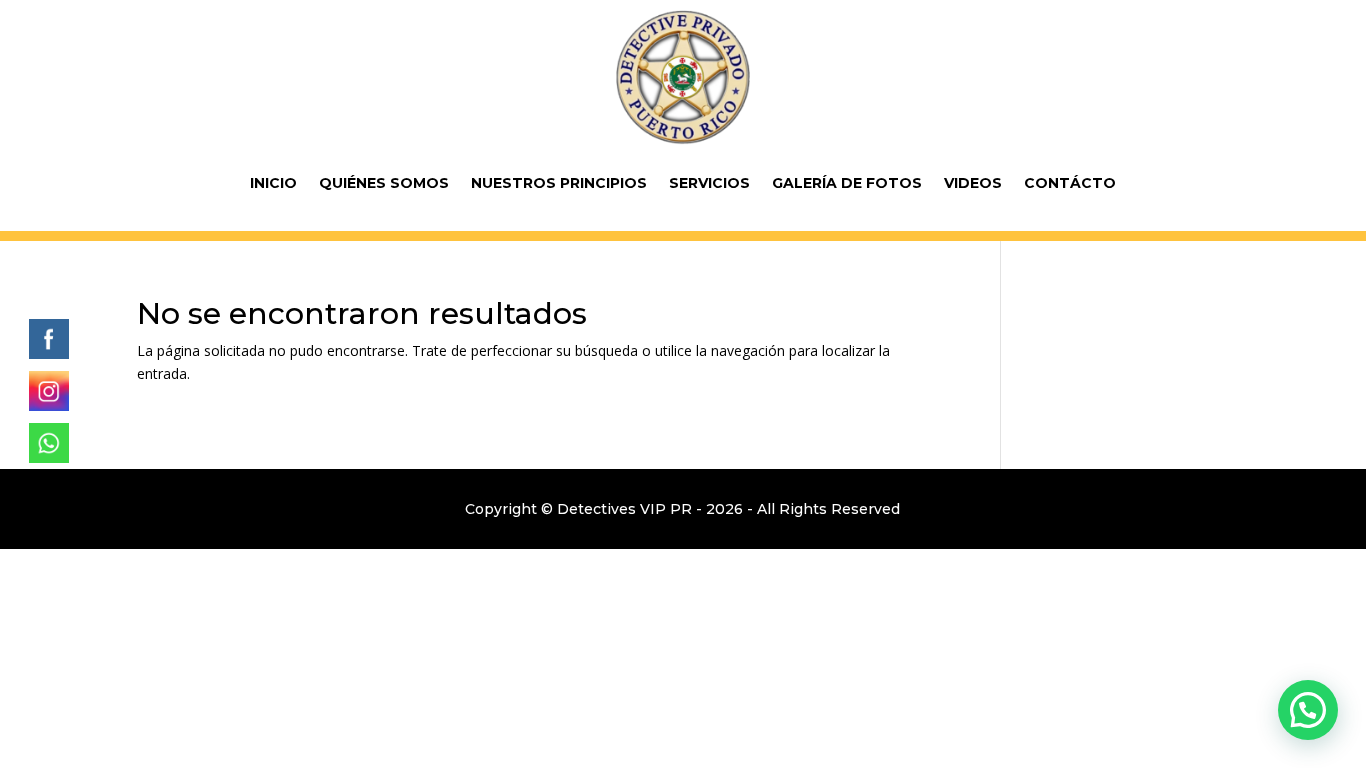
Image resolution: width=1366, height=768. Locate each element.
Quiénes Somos (384, 183)
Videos (973, 183)
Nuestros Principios (559, 183)
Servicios (709, 183)
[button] (1308, 710)
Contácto (1070, 183)
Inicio (273, 183)
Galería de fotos (847, 183)
